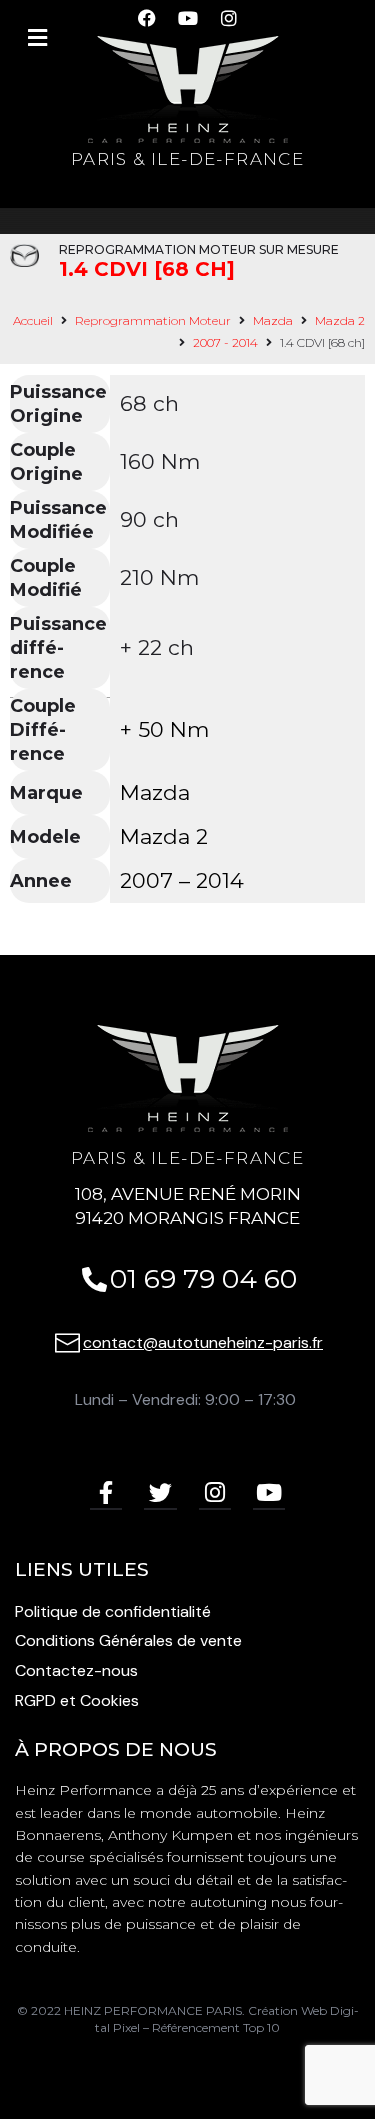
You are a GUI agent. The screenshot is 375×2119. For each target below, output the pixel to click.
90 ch (149, 519)
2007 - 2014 (225, 342)
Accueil (33, 320)
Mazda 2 (340, 320)
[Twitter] (160, 1494)
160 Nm (160, 461)
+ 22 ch (157, 647)
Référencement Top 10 (216, 2027)
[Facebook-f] (106, 1494)
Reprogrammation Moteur (153, 320)
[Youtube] (269, 1494)
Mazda (273, 320)
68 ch (149, 403)
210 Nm (159, 577)
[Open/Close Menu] (37, 37)
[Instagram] (215, 1494)
